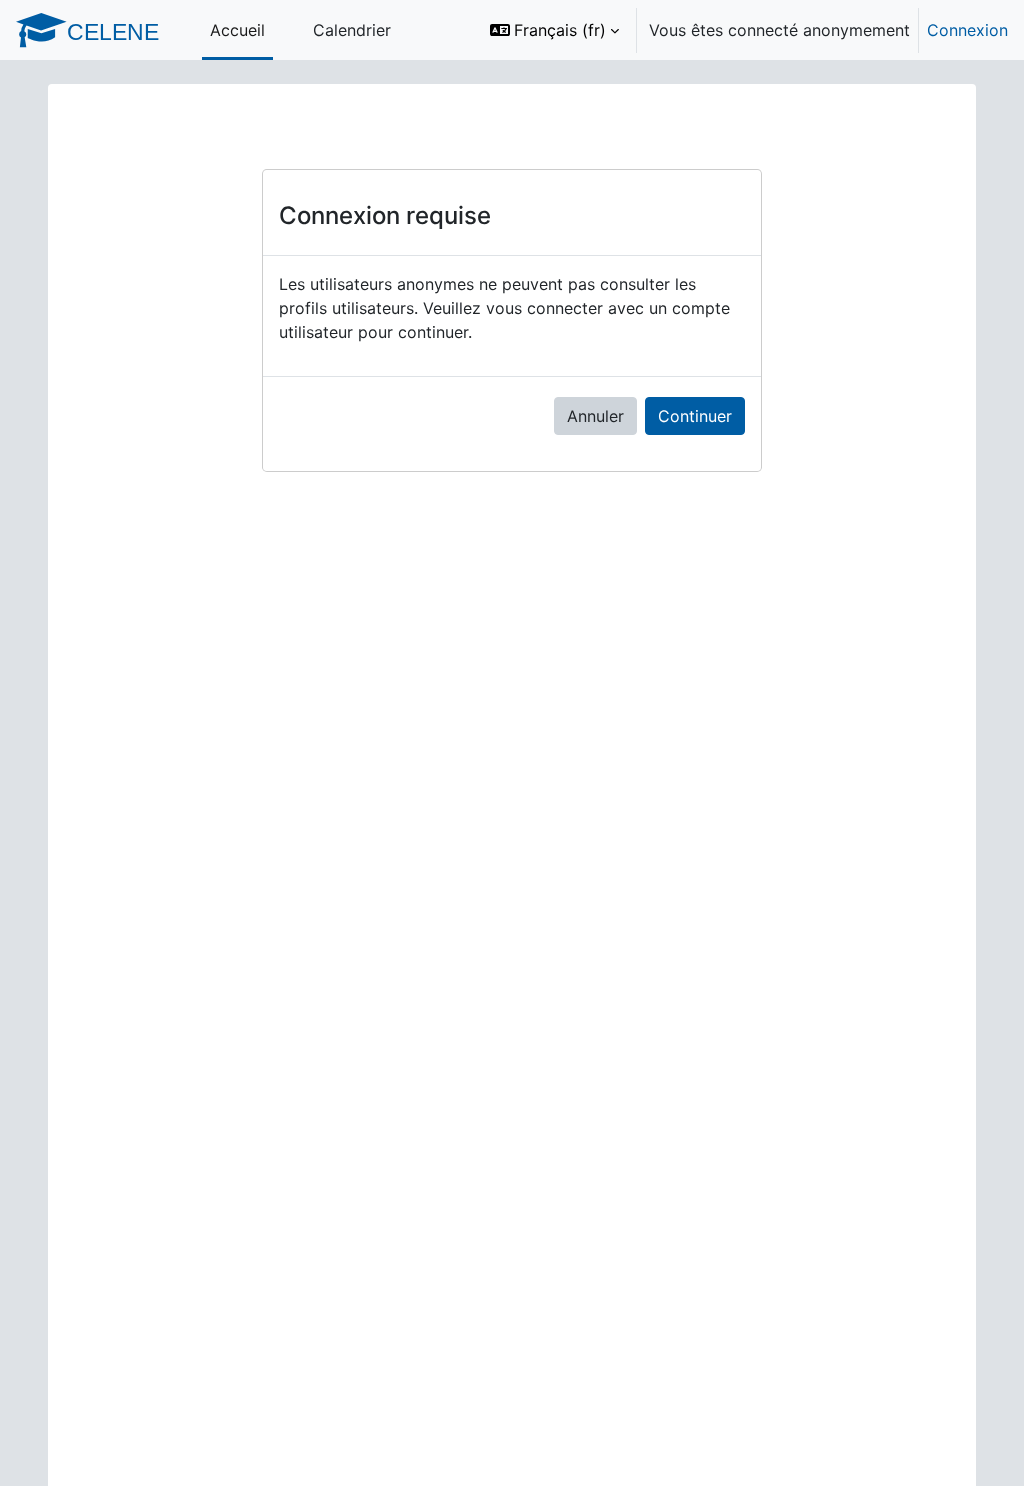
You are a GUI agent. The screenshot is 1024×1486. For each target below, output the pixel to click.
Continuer (695, 416)
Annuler (595, 416)
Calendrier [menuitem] (352, 30)
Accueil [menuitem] (237, 30)
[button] (554, 30)
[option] (742, 30)
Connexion (967, 30)
